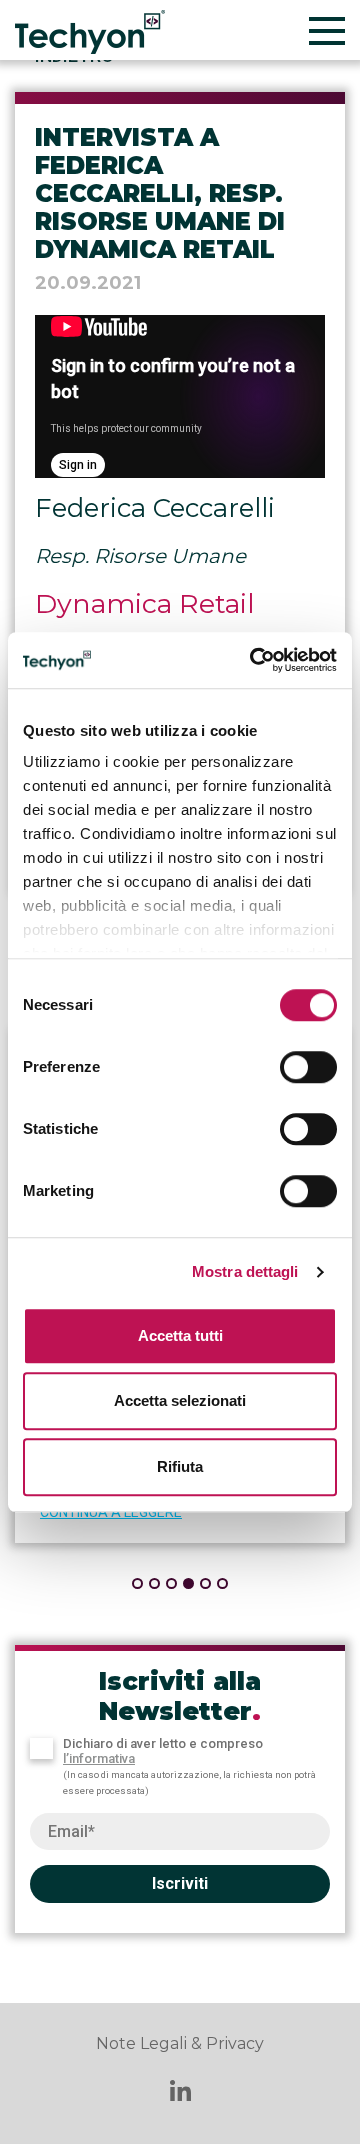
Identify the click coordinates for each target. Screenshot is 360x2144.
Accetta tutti (180, 1335)
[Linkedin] (180, 2093)
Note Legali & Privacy (180, 2043)
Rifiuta (180, 1466)
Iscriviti (180, 1883)
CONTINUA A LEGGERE (111, 1512)
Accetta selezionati (180, 1400)
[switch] (308, 1067)
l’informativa (99, 1758)
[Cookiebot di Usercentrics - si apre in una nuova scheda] (254, 660)
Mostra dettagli (245, 1271)
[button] (137, 1583)
